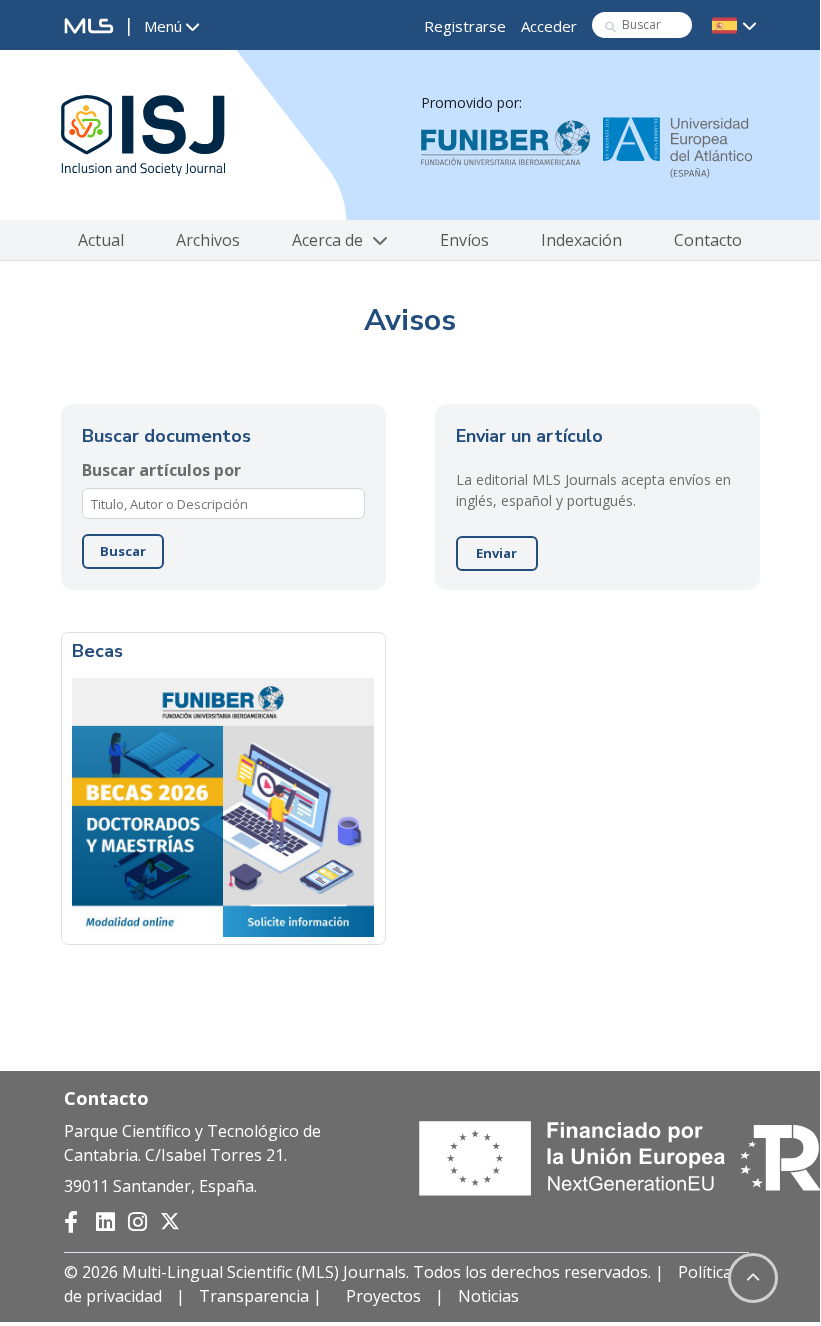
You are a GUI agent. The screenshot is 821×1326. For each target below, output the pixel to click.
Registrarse (465, 26)
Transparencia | (262, 1296)
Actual (101, 240)
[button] (171, 27)
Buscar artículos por (161, 470)
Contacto (708, 240)
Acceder (549, 26)
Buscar (123, 551)
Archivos (208, 240)
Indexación (581, 240)
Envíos (464, 240)
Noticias (488, 1296)
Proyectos (383, 1296)
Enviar (496, 553)
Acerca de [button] (329, 240)
